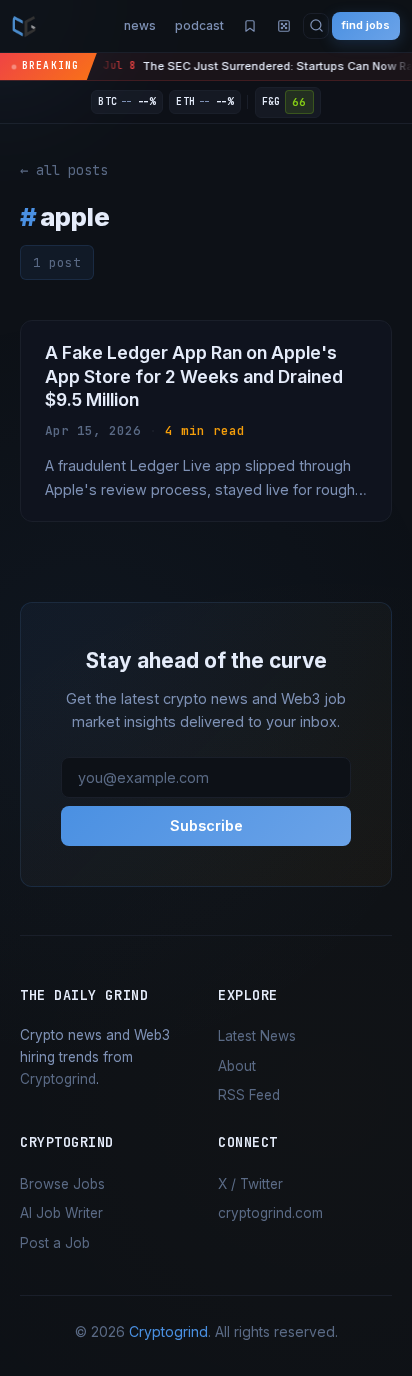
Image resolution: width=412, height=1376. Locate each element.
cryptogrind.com (270, 1213)
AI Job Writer (61, 1213)
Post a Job (55, 1243)
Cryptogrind (58, 1079)
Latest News (257, 1036)
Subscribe (206, 825)
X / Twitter (250, 1184)
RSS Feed (249, 1095)
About (237, 1066)
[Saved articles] (250, 26)
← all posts (64, 170)
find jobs (365, 25)
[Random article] (284, 26)
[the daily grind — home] (24, 26)
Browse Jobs (62, 1184)
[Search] (316, 26)
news (140, 25)
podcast (199, 25)
